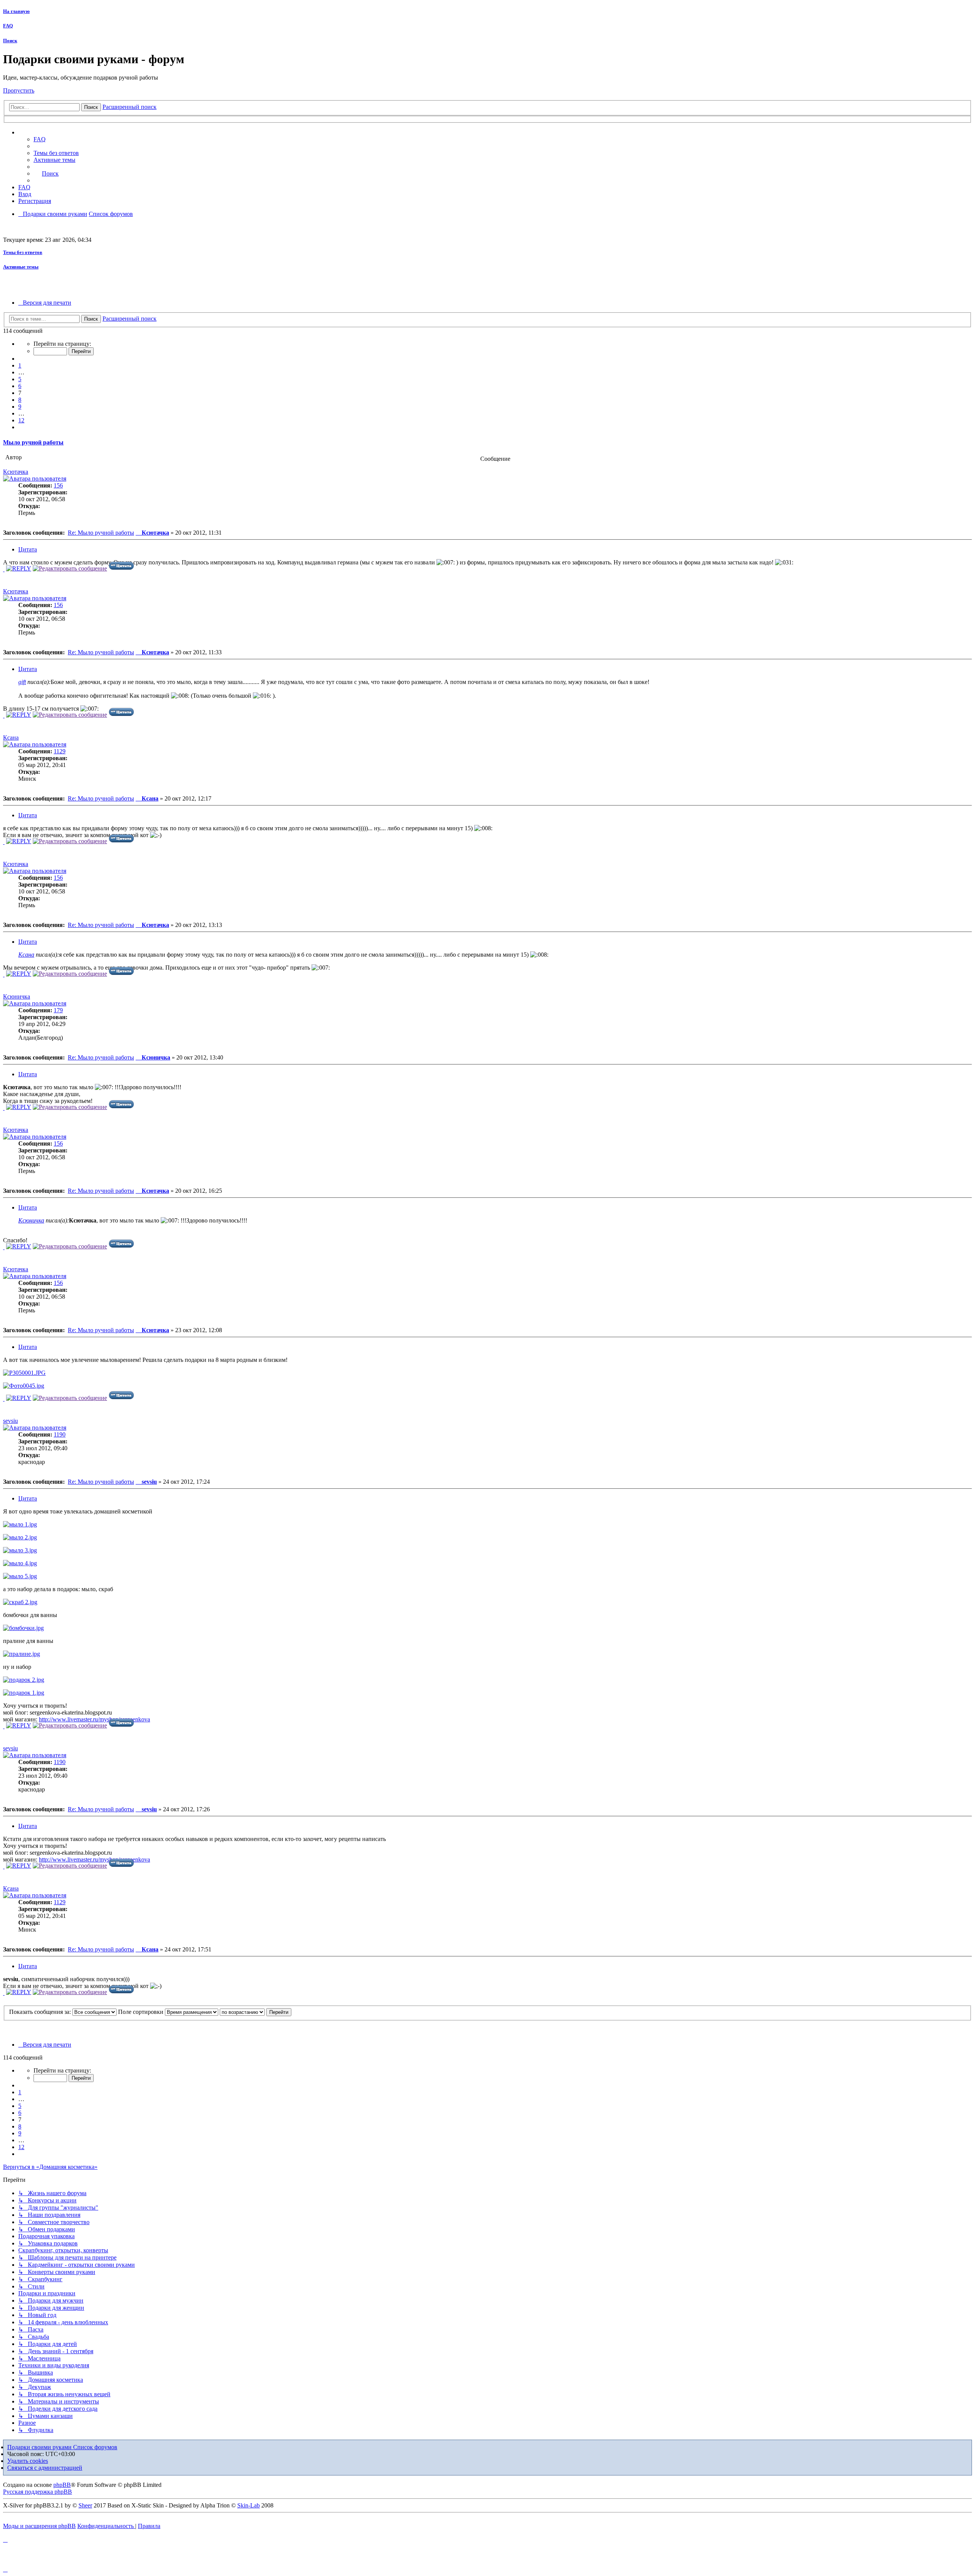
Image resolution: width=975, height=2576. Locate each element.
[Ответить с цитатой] (121, 568)
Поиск (10, 41)
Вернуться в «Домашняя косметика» (50, 2167)
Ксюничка (17, 996)
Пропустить (19, 90)
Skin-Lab (249, 2505)
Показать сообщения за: (41, 2012)
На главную (16, 11)
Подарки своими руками (40, 2447)
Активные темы (21, 267)
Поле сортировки (141, 2012)
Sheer (85, 2505)
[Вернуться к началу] (4, 569)
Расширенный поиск (129, 107)
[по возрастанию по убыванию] (242, 2012)
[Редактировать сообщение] (70, 568)
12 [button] (21, 420)
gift (22, 682)
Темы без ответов (23, 252)
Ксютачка (16, 472)
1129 (60, 751)
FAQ (8, 26)
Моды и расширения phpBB (39, 2526)
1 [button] (20, 365)
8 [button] (20, 400)
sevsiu (10, 1421)
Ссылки (36, 133)
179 (58, 1010)
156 (58, 485)
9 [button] (20, 407)
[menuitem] (56, 153)
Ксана (11, 737)
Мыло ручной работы (33, 442)
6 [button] (20, 386)
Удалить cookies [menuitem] (28, 2461)
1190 (60, 1434)
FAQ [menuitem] (40, 139)
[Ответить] (19, 568)
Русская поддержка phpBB (38, 2492)
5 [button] (20, 379)
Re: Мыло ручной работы (101, 533)
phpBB (62, 2485)
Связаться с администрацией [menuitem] (45, 2468)
